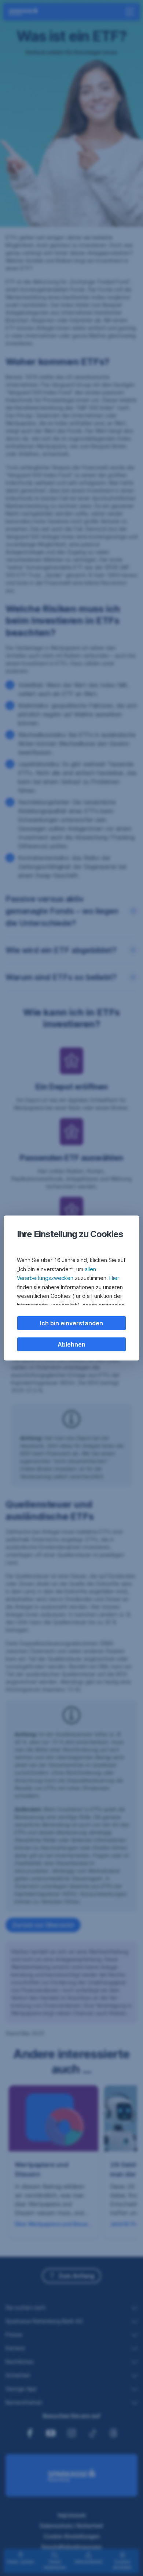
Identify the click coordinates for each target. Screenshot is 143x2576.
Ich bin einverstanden (71, 1323)
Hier (114, 1278)
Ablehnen (71, 1344)
